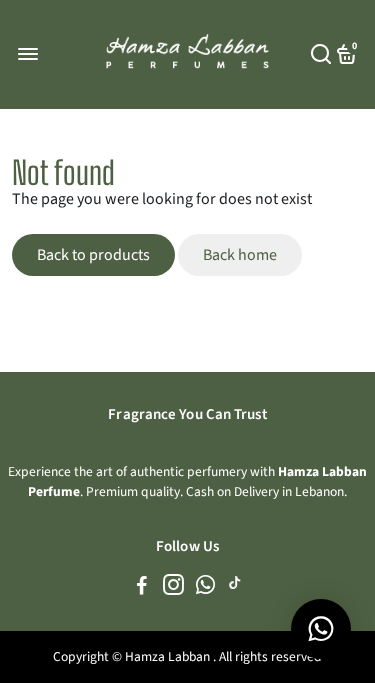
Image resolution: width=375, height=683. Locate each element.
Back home (240, 255)
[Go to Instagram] (173, 588)
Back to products (93, 255)
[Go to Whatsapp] (205, 588)
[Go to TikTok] (235, 588)
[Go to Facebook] (142, 588)
